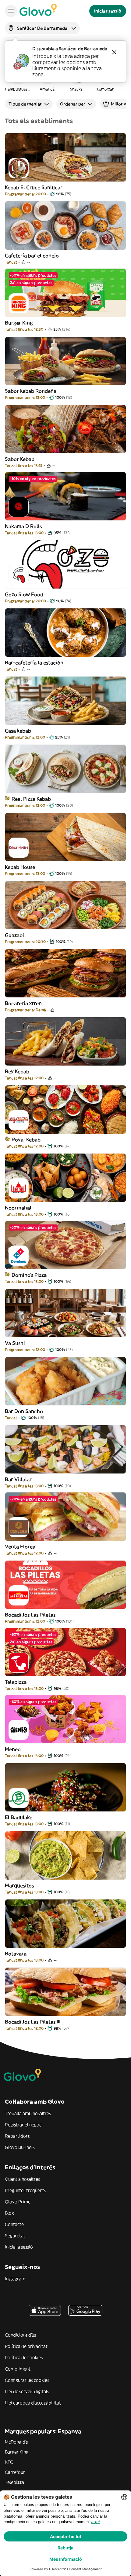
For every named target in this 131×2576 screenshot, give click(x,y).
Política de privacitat (26, 2346)
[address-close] (114, 52)
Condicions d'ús (20, 2335)
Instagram (15, 2279)
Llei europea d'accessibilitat (33, 2403)
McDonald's (16, 2442)
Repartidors (17, 2136)
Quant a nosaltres (22, 2179)
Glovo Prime (18, 2202)
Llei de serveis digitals (27, 2391)
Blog (9, 2213)
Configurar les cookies (27, 2380)
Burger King (17, 2452)
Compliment (18, 2369)
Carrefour (15, 2472)
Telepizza (14, 2482)
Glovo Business (20, 2147)
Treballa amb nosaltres (28, 2113)
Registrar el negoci (24, 2125)
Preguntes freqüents (25, 2190)
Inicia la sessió (19, 2247)
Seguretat (15, 2236)
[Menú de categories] (11, 11)
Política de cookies (24, 2358)
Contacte (14, 2224)
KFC (9, 2462)
